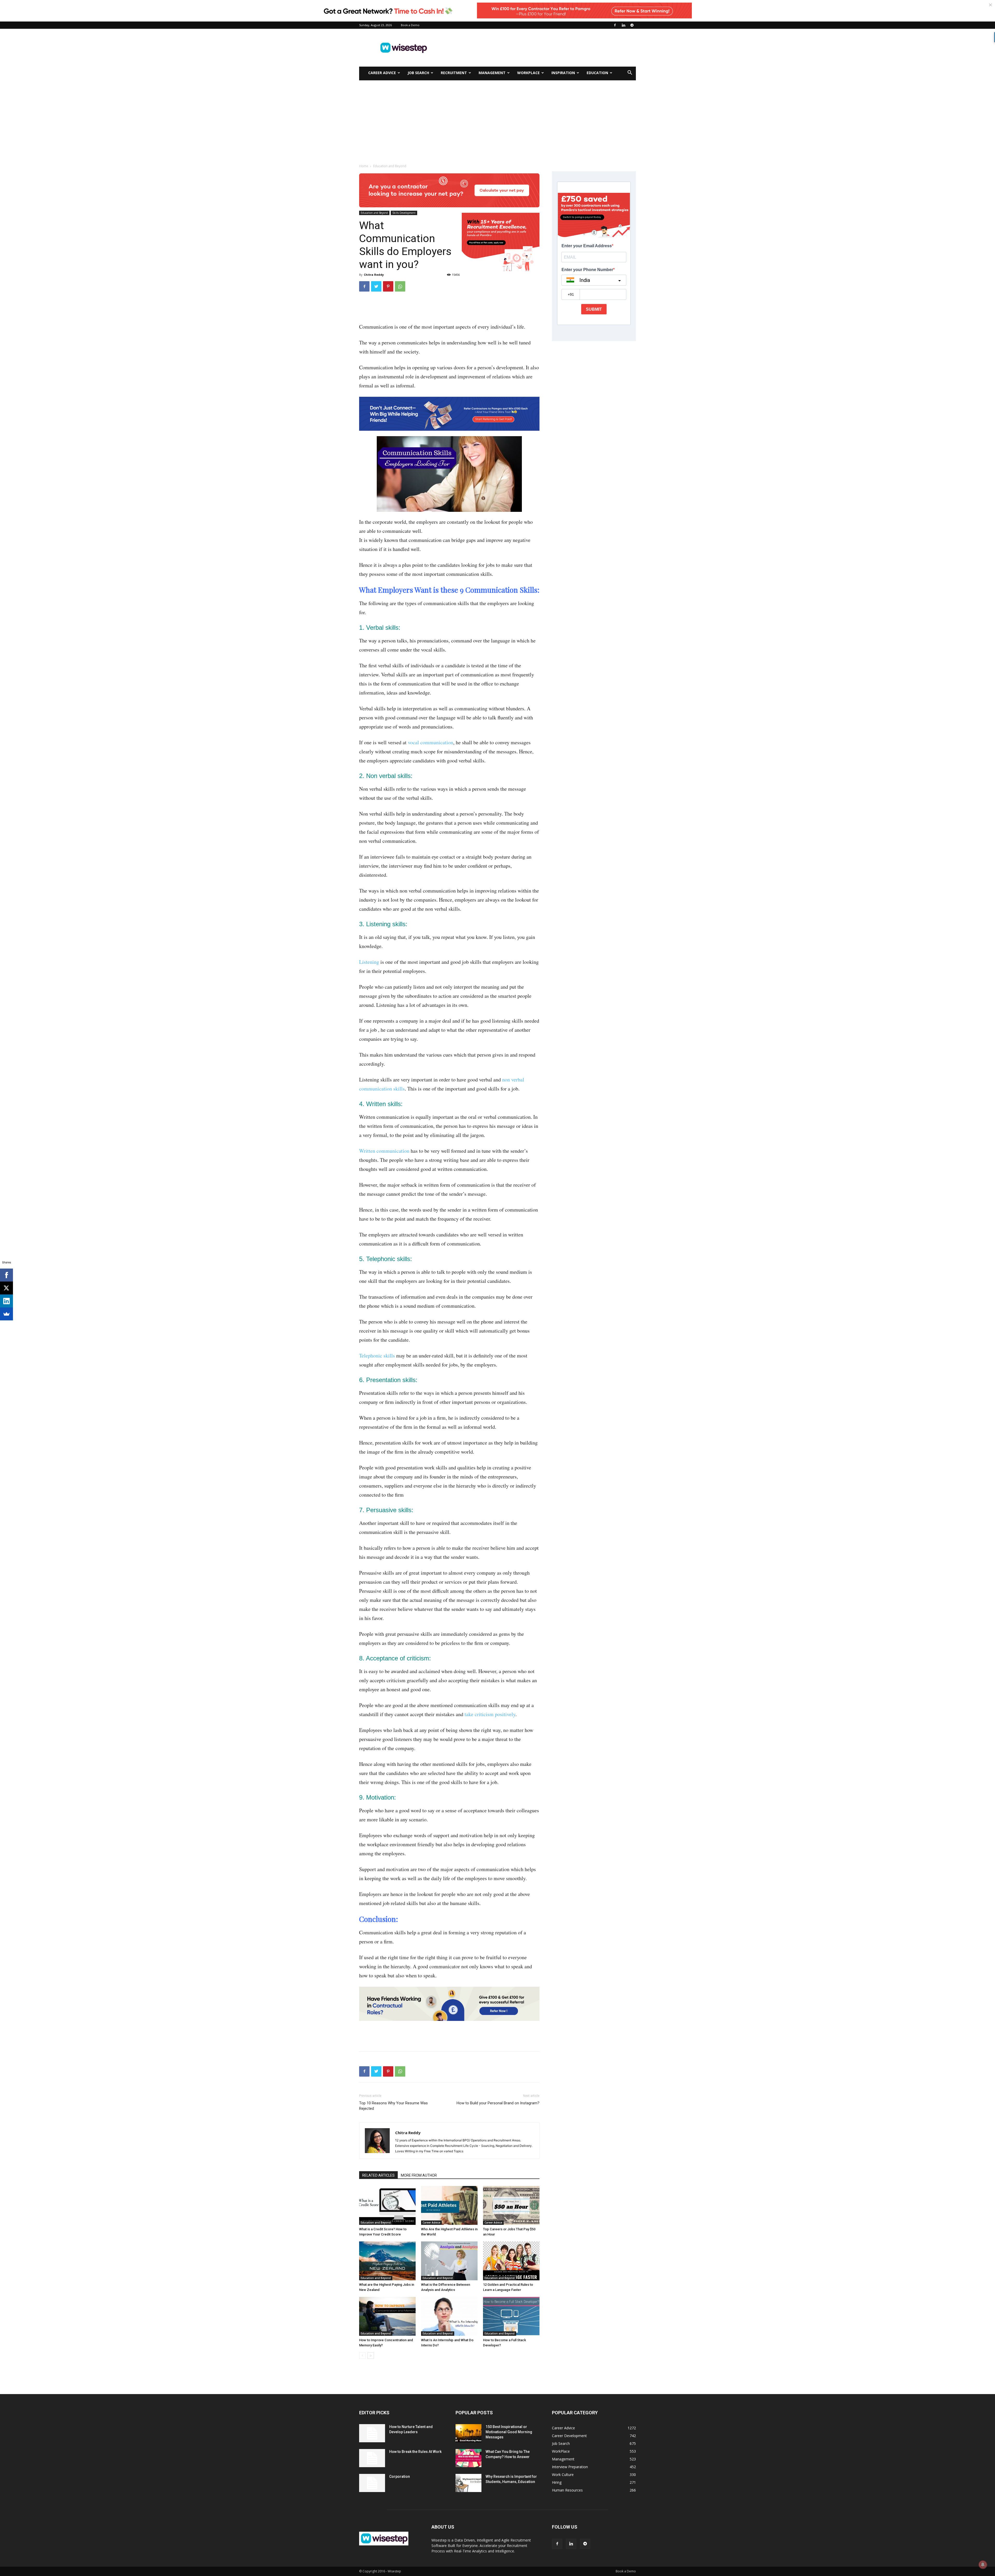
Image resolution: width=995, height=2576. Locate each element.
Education (597, 73)
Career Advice (382, 73)
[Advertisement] (542, 48)
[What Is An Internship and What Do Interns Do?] (449, 2316)
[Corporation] (372, 2483)
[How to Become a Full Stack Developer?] (511, 2316)
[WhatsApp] (400, 286)
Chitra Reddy (374, 275)
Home (364, 166)
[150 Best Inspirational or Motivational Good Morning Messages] (468, 2433)
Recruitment (454, 73)
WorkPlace (528, 73)
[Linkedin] (623, 25)
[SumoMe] (6, 1314)
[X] (6, 1288)
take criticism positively (490, 1714)
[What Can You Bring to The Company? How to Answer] (468, 2458)
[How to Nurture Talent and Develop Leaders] (372, 2433)
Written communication (384, 1151)
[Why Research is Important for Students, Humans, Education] (468, 2483)
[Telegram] (632, 25)
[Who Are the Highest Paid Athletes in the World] (449, 2205)
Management (492, 73)
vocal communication (431, 742)
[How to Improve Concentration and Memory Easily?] (387, 2316)
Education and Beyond (374, 213)
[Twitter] (376, 286)
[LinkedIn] (6, 1301)
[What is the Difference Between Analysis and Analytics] (449, 2261)
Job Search (418, 73)
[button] (630, 73)
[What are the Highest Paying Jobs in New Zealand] (387, 2261)
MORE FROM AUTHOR (419, 2175)
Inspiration (563, 73)
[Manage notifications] (983, 2565)
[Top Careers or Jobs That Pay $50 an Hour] (511, 2205)
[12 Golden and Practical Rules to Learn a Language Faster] (511, 2261)
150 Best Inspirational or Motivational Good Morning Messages (509, 2432)
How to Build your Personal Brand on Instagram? (498, 2103)
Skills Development (404, 213)
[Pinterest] (388, 286)
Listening (369, 962)
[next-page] (371, 2356)
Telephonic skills (377, 1356)
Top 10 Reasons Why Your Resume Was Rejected (393, 2106)
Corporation (400, 2476)
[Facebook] (615, 25)
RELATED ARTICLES (378, 2175)
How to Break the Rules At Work (415, 2452)
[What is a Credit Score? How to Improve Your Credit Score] (387, 2205)
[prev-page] (362, 2356)
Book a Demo (410, 25)
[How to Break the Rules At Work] (372, 2458)
